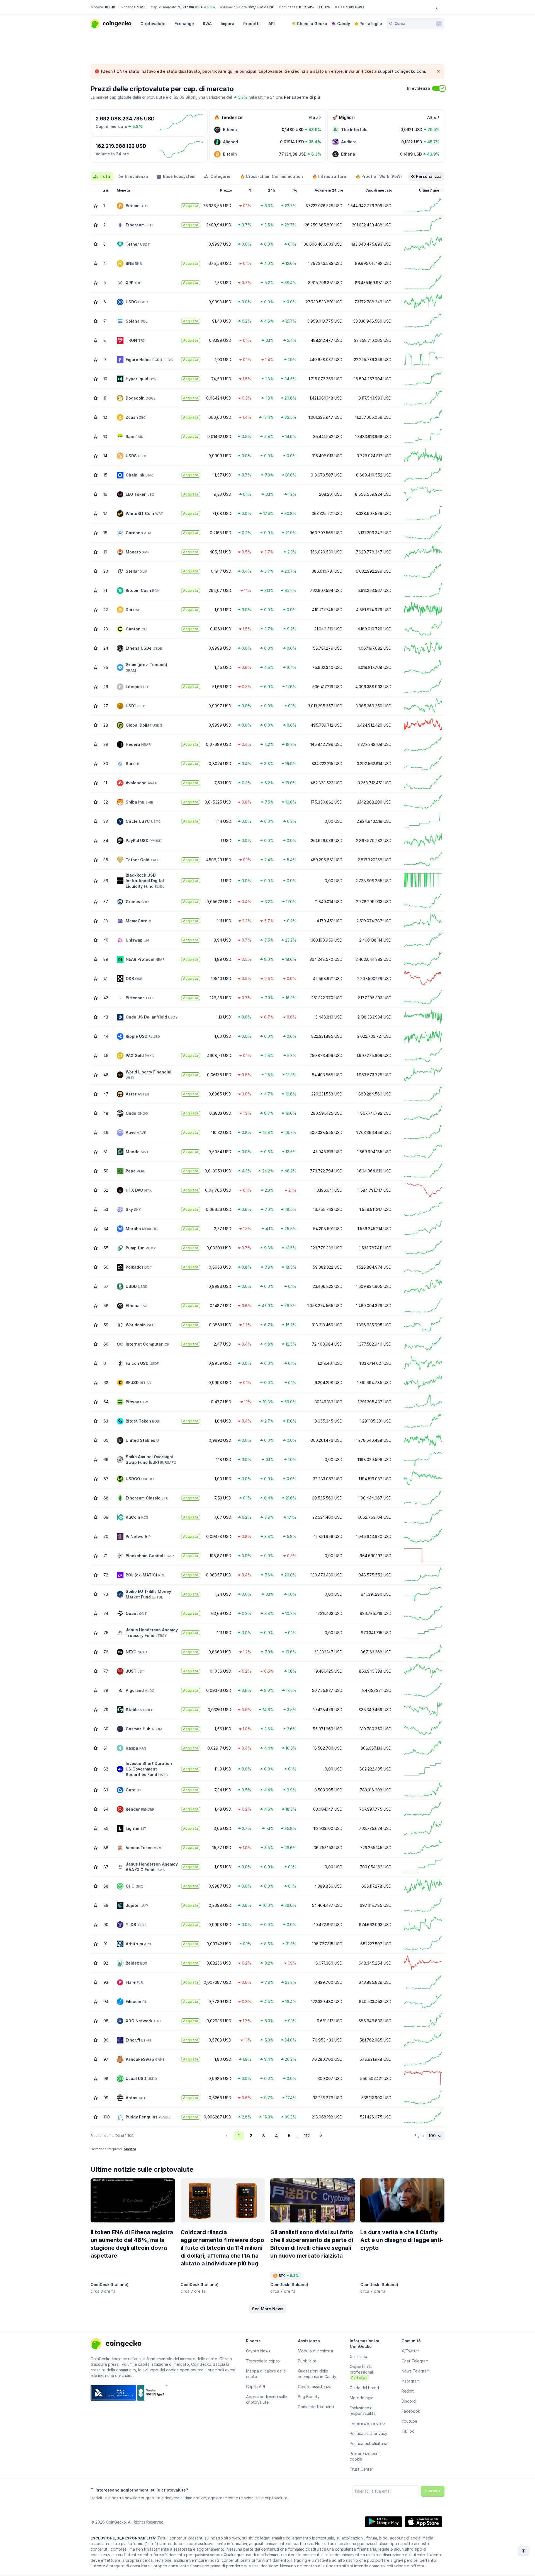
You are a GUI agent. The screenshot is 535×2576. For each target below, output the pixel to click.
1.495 (142, 7)
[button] (268, 2309)
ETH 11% (324, 7)
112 (307, 2136)
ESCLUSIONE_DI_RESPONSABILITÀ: (123, 2538)
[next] (321, 2136)
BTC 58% (307, 7)
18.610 (110, 7)
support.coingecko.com (401, 71)
